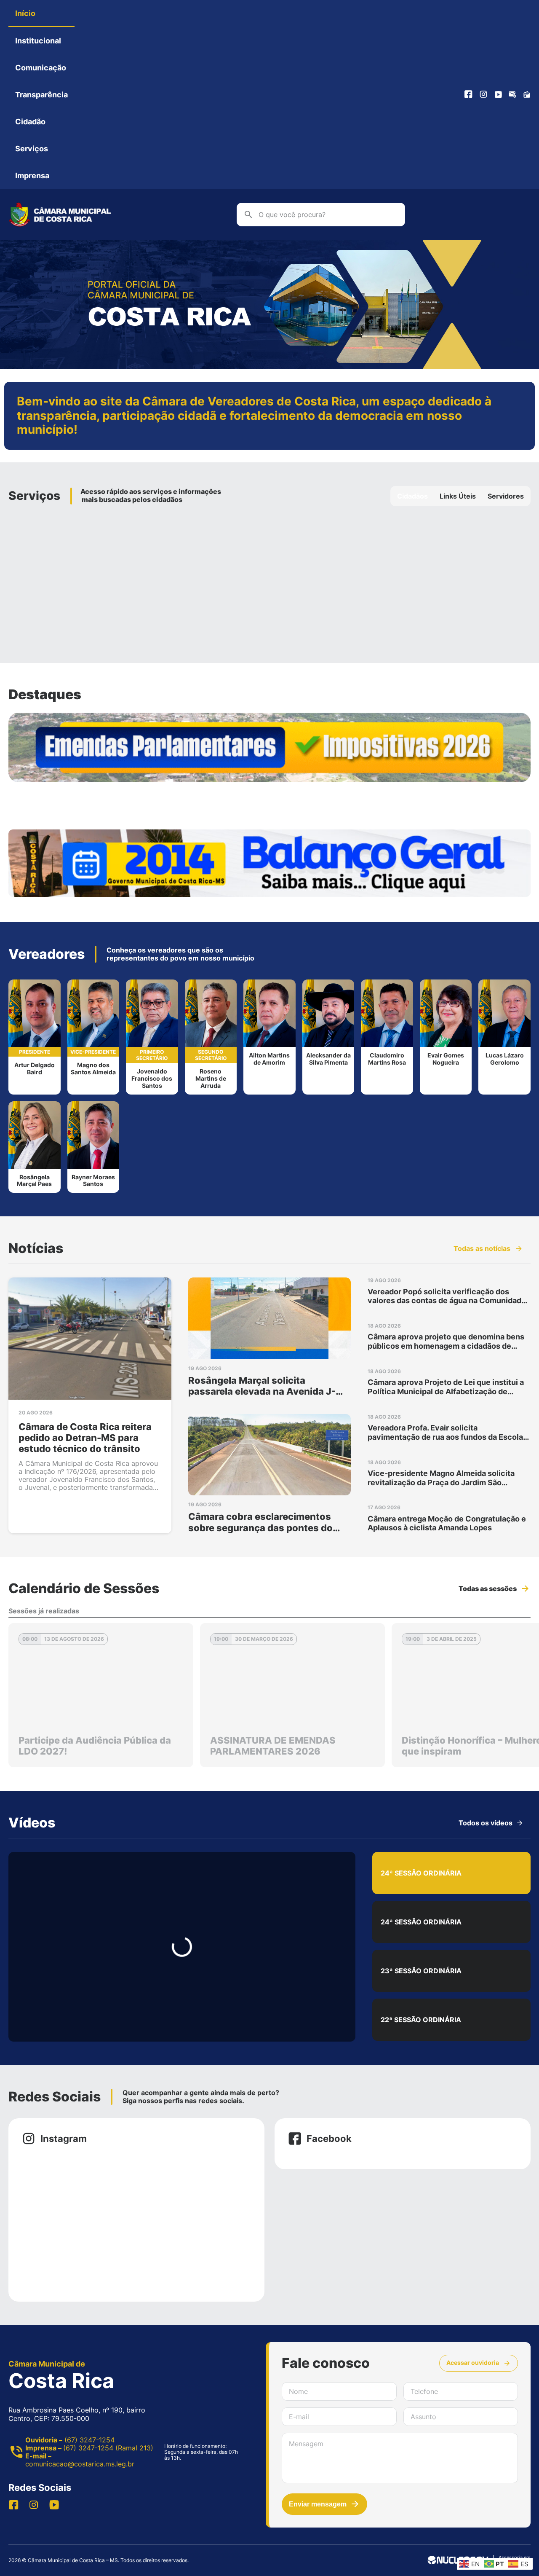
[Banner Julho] (269, 747)
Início (25, 13)
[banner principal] (269, 367)
